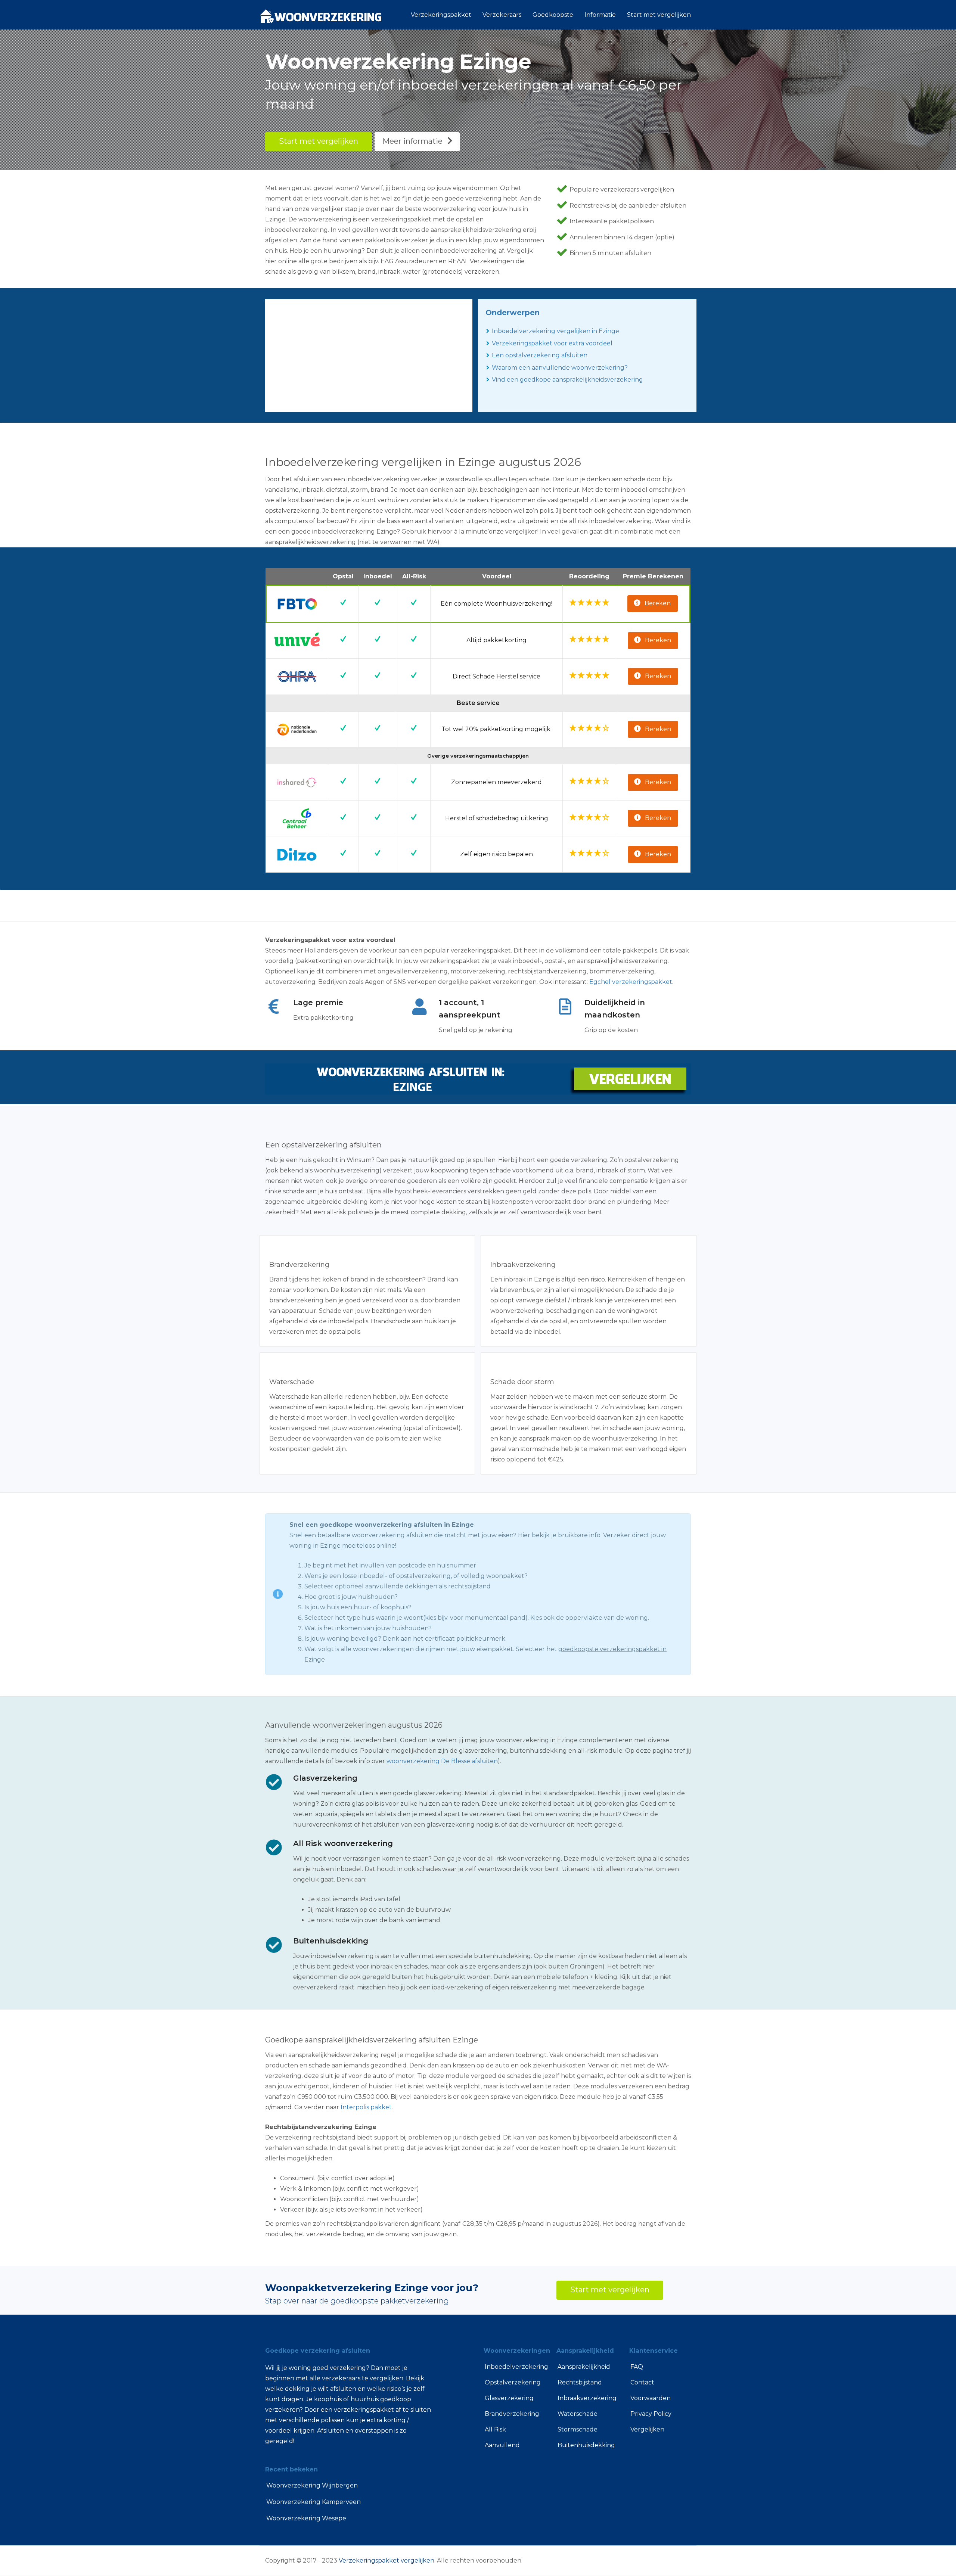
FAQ (637, 2367)
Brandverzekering (512, 2414)
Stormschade (578, 2429)
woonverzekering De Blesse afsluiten (442, 1761)
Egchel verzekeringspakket (631, 982)
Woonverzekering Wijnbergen (312, 2485)
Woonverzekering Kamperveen (314, 2502)
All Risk (495, 2429)
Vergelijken (647, 2429)
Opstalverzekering (513, 2382)
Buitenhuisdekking (586, 2445)
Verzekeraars (502, 15)
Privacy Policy (651, 2414)
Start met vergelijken (659, 15)
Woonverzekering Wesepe (306, 2518)
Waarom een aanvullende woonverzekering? (560, 368)
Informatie (600, 15)
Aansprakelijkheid (584, 2367)
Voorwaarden (651, 2398)
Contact (642, 2382)
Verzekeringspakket (441, 15)
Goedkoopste (553, 15)
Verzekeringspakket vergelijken (387, 2561)
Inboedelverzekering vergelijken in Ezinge (555, 331)
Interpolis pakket (366, 2107)
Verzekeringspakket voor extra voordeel (552, 343)
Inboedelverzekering (515, 2367)
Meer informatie (412, 141)
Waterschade (578, 2414)
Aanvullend (502, 2445)
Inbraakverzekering (587, 2398)
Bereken (658, 603)
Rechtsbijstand (580, 2382)
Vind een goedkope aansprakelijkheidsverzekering (567, 380)
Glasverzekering (509, 2398)
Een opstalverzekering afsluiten (540, 355)
